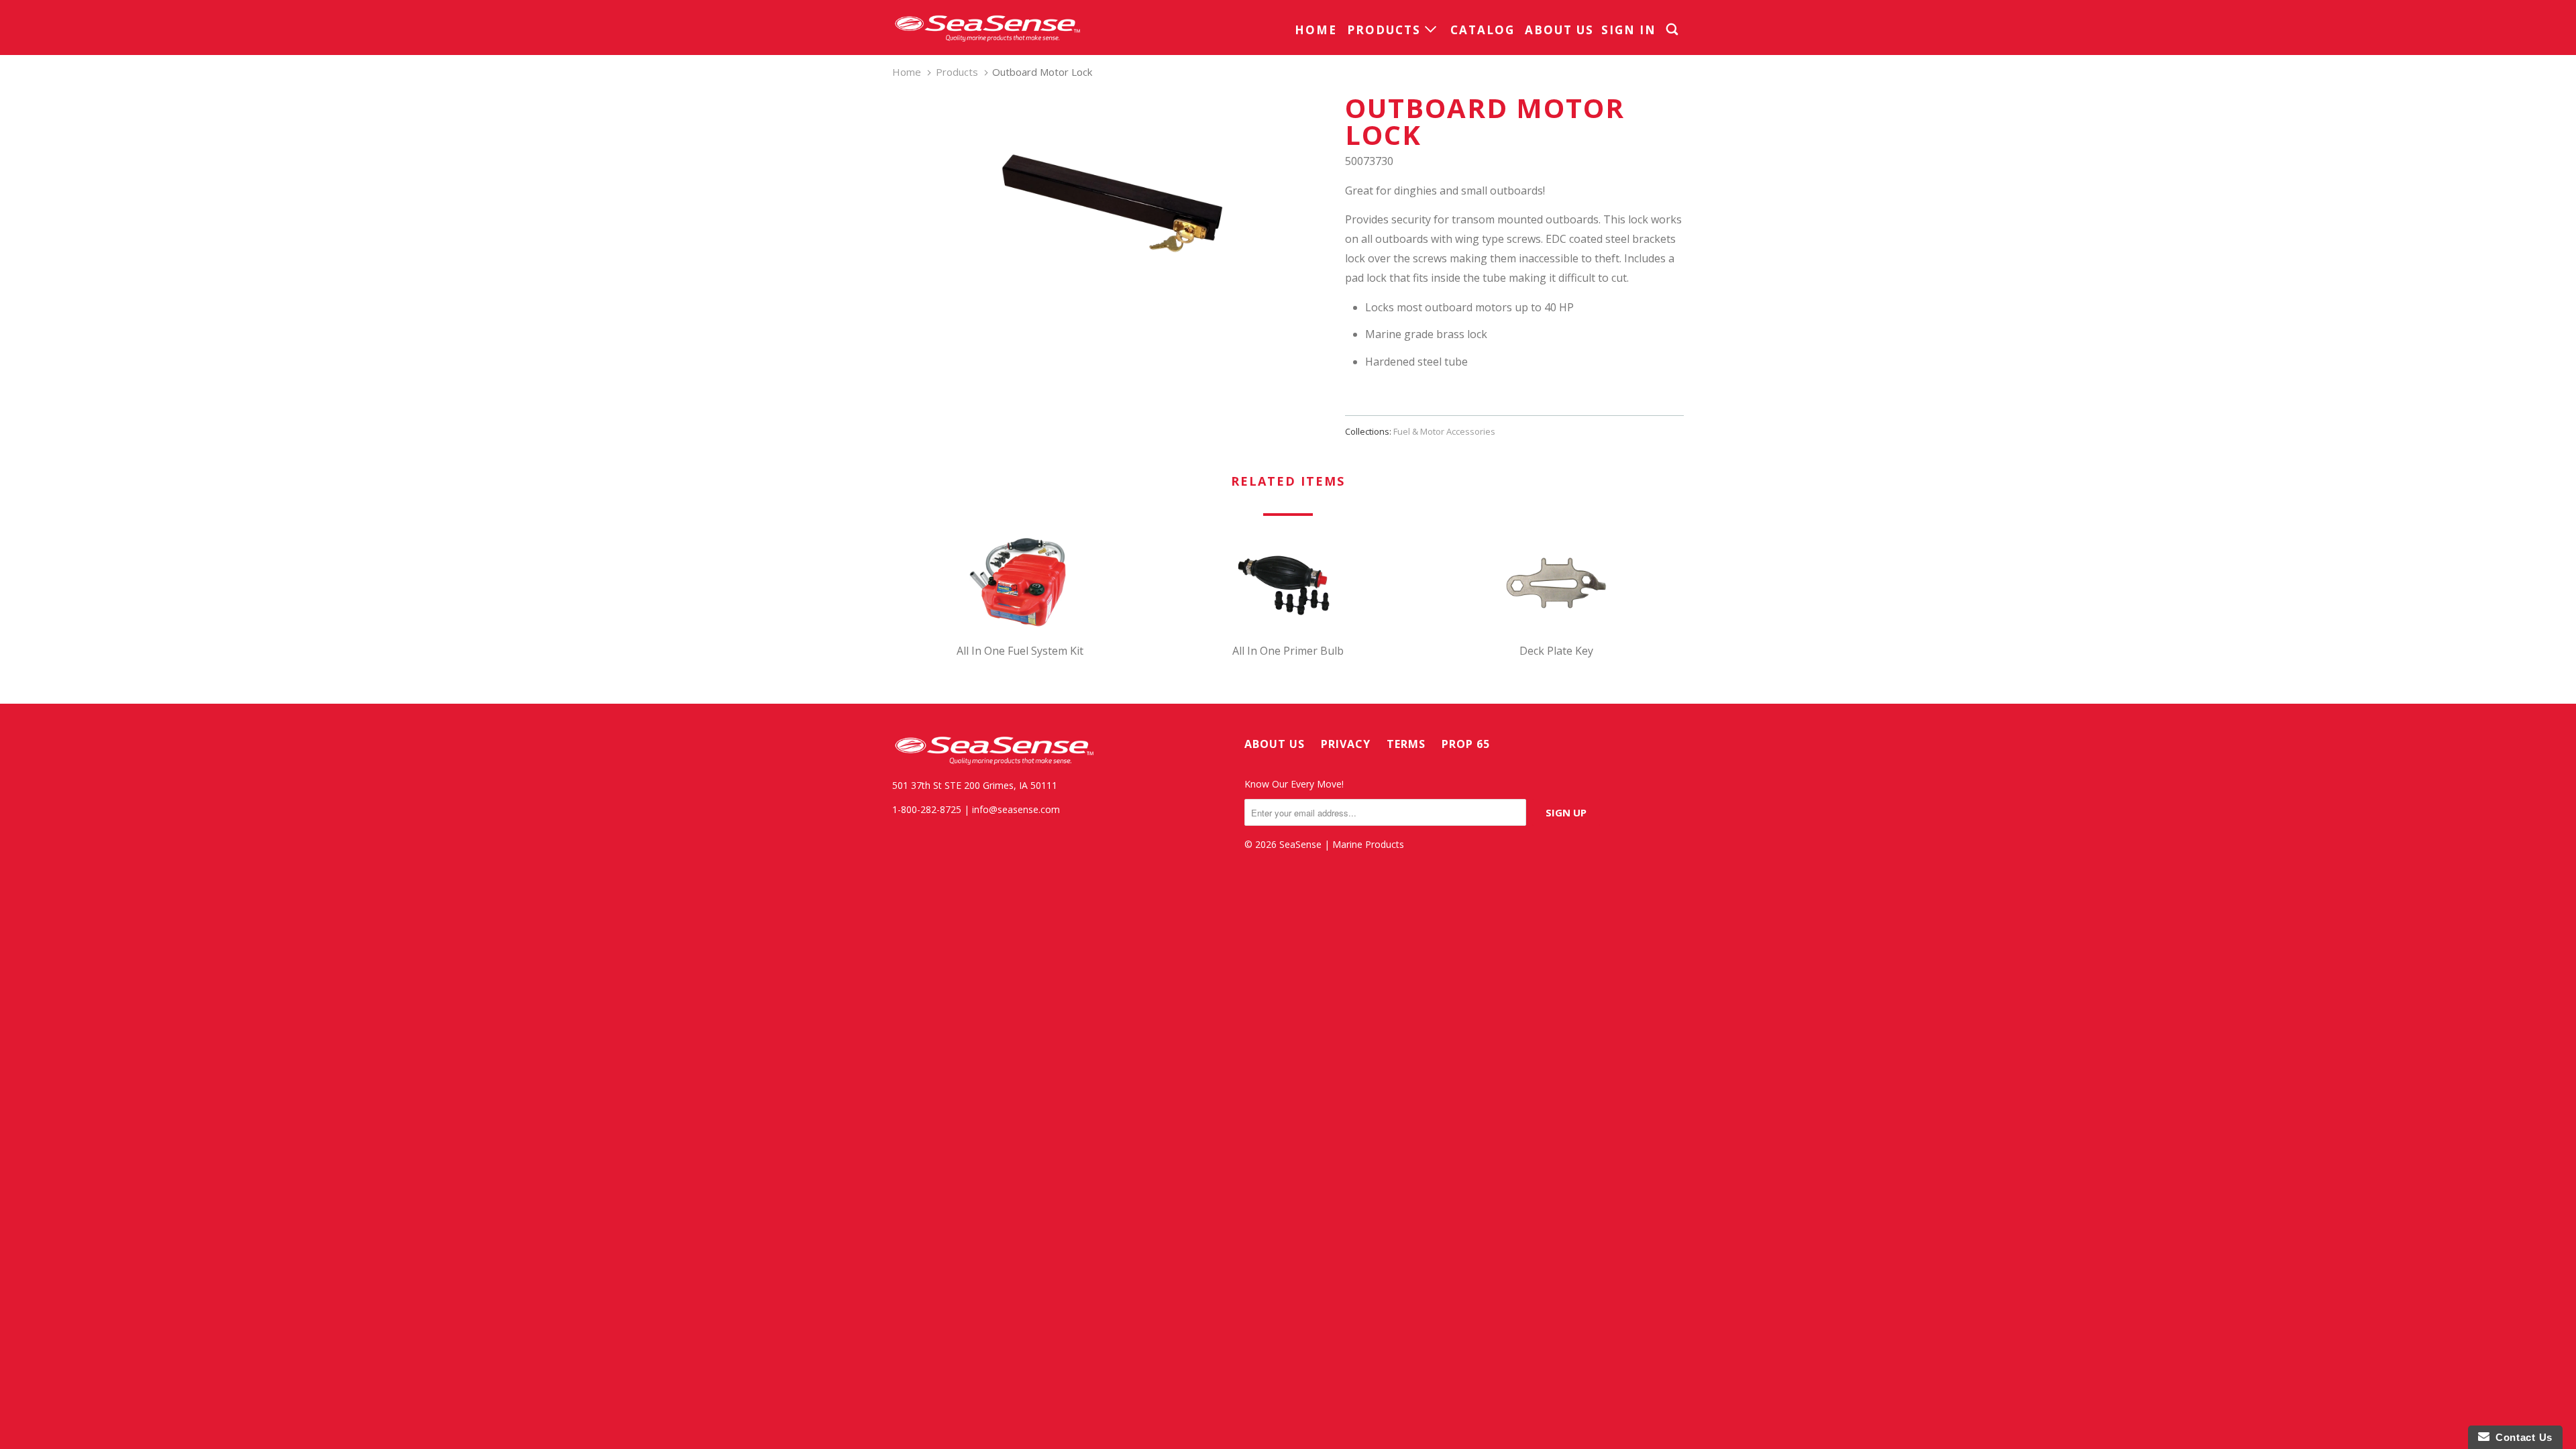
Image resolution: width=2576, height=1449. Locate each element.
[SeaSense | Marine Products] (986, 28)
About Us (1559, 30)
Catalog (1483, 30)
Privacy (1346, 744)
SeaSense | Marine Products (1342, 844)
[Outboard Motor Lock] (1112, 203)
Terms (1406, 744)
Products (1386, 30)
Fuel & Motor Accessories (1444, 431)
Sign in (1629, 30)
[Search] (1674, 30)
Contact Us (2521, 1437)
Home (1316, 30)
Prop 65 (1466, 744)
